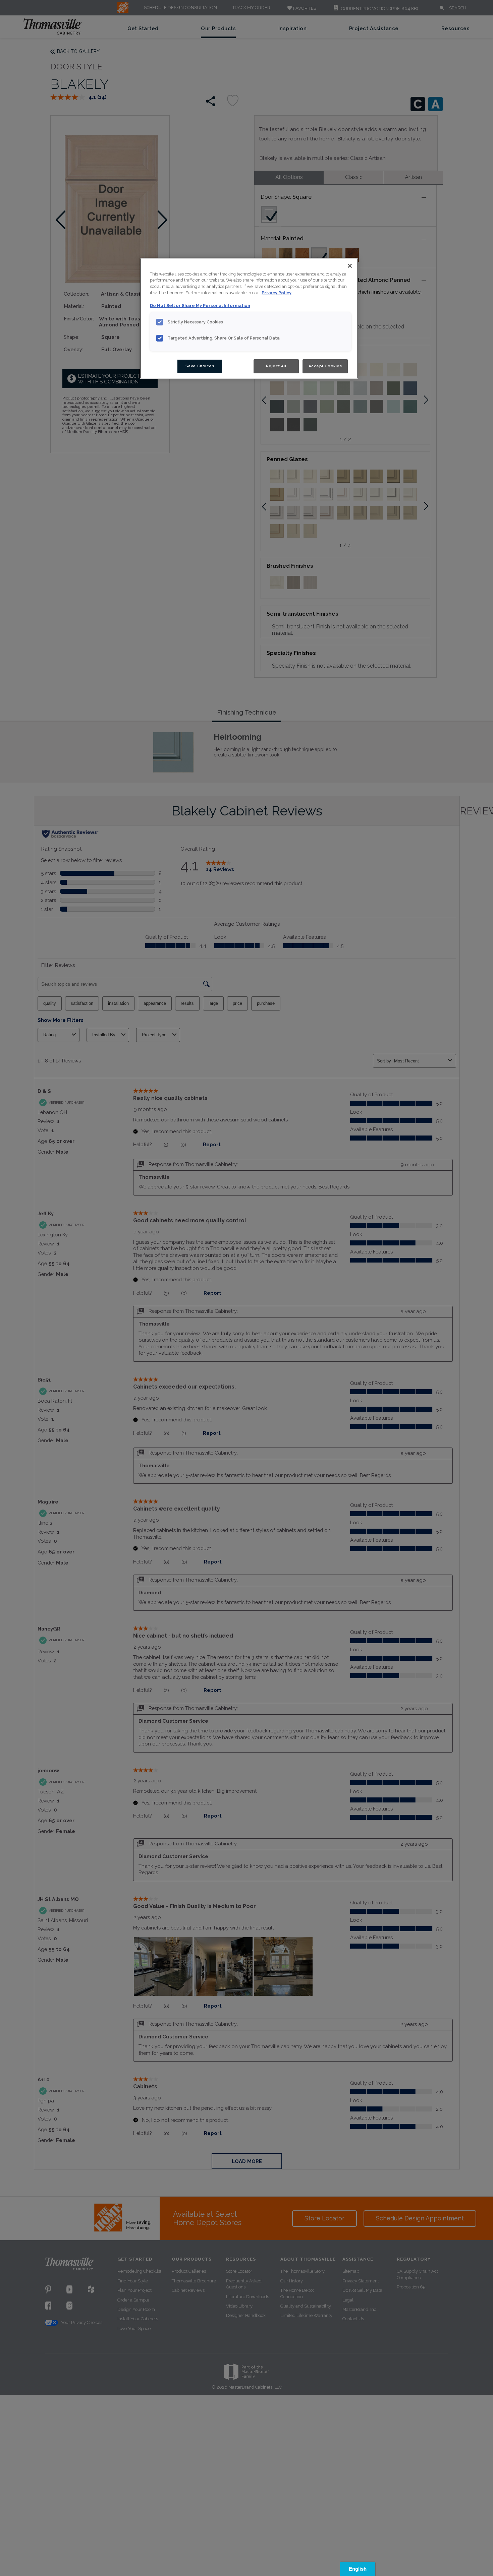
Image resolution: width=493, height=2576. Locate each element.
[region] (249, 318)
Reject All (276, 366)
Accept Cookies (325, 366)
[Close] (350, 266)
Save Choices (200, 366)
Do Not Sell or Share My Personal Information (200, 305)
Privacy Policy (277, 293)
